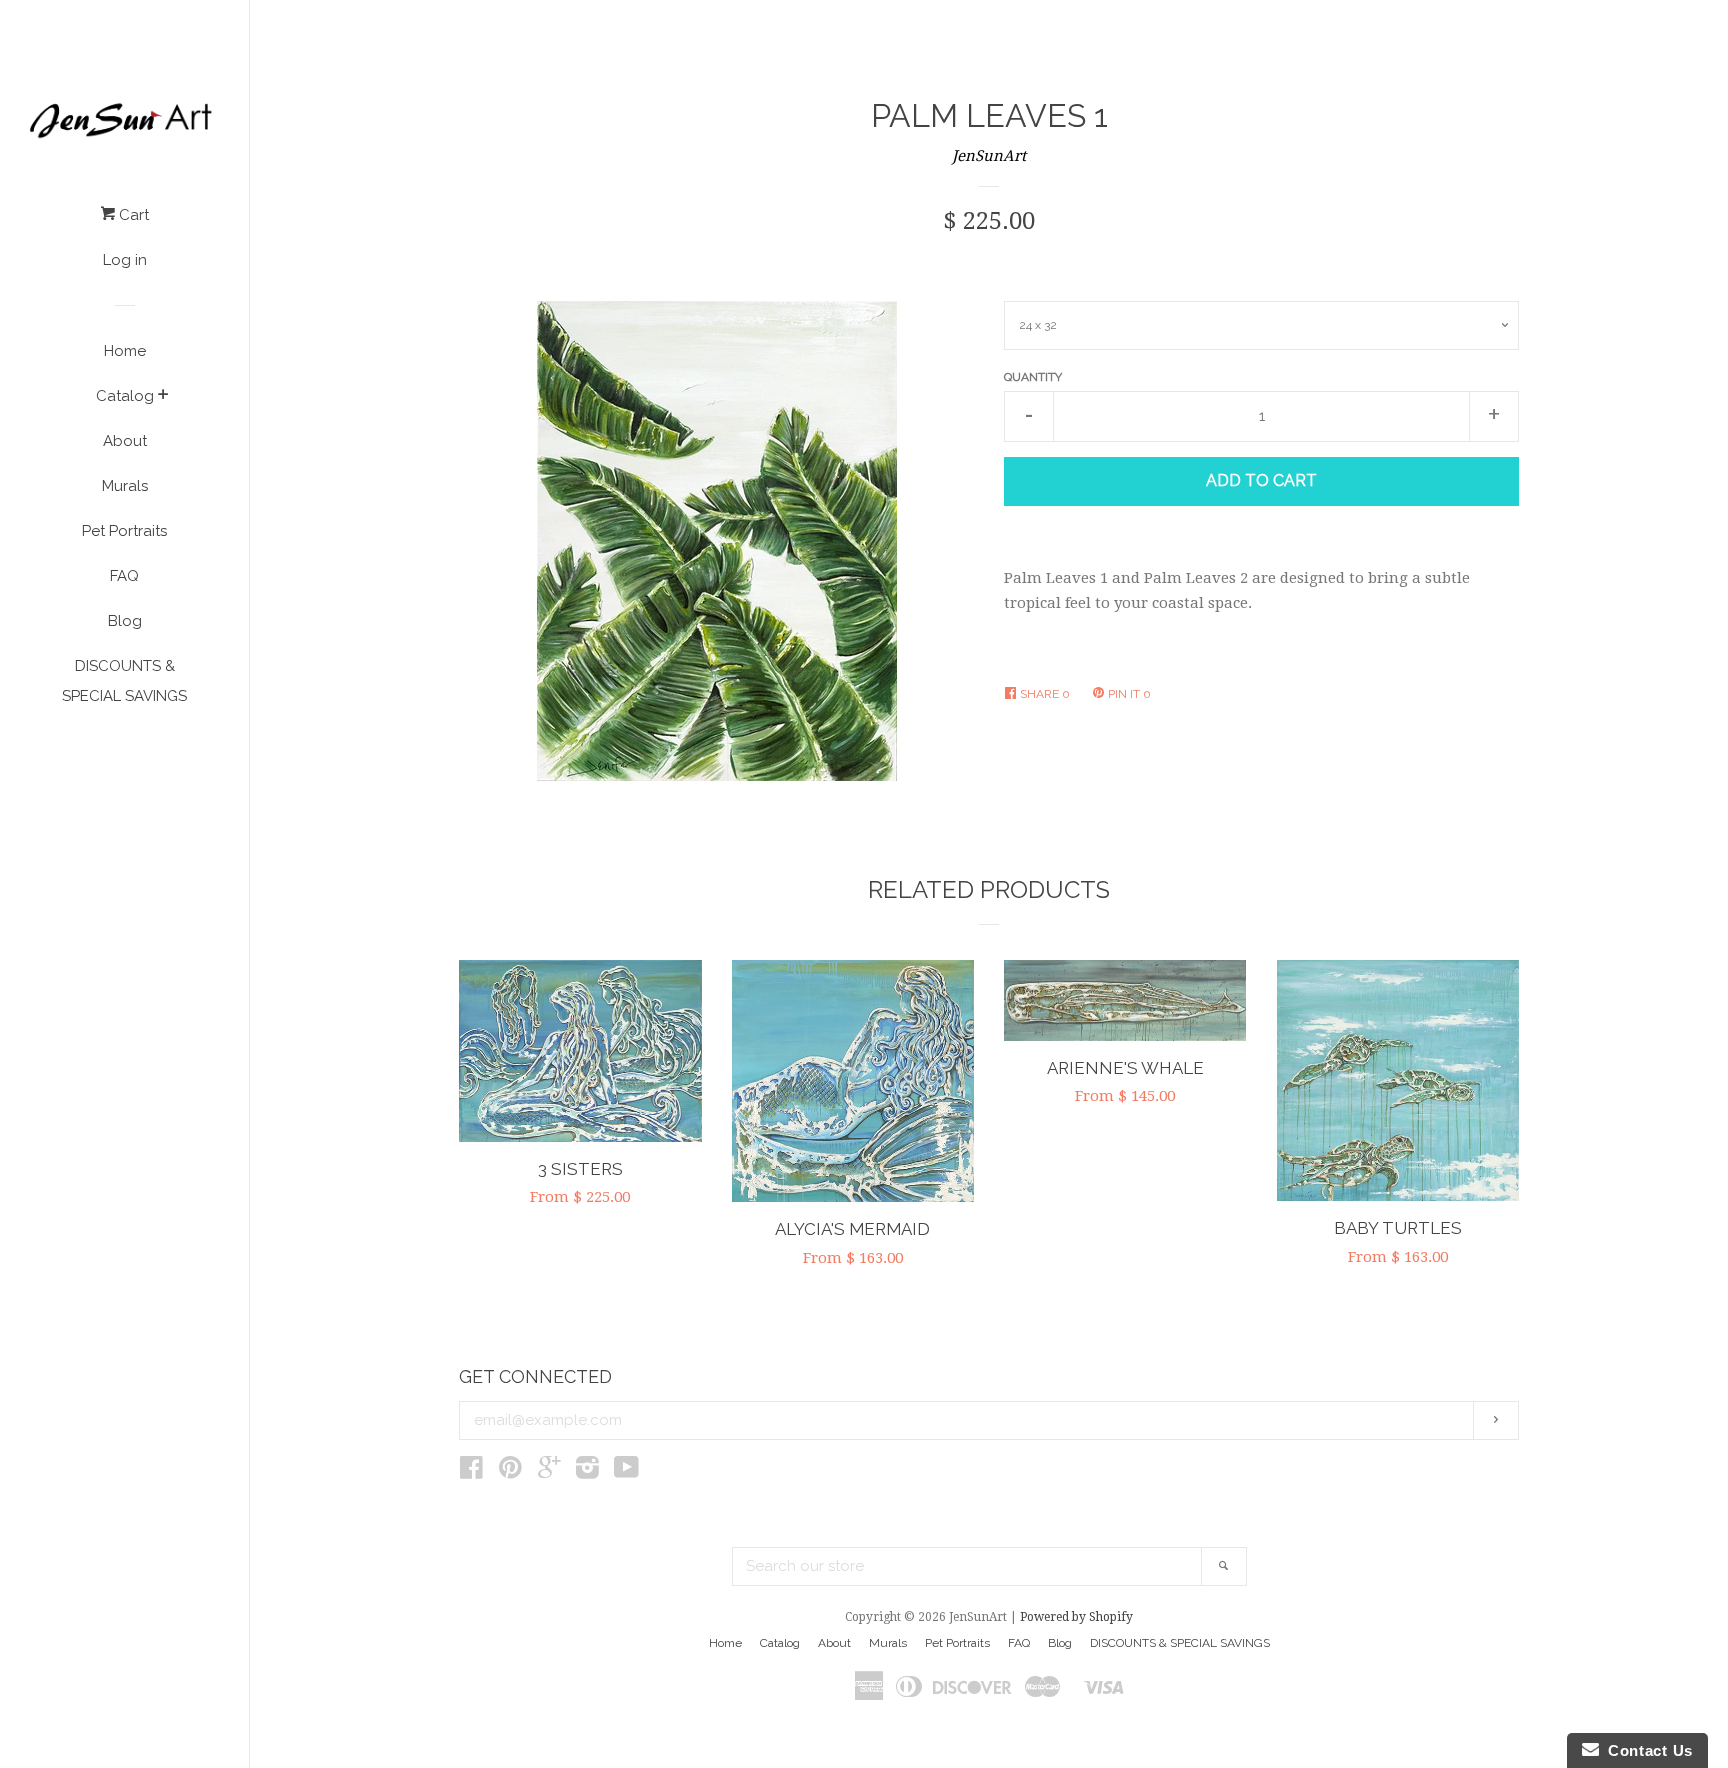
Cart (132, 215)
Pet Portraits (124, 531)
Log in (125, 260)
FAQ (124, 576)
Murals (125, 486)
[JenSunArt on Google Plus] (549, 1472)
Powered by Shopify (1076, 1617)
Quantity (1033, 377)
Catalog (125, 396)
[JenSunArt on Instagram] (587, 1472)
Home (125, 351)
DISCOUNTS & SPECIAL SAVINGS (124, 681)
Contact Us (1646, 1750)
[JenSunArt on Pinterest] (510, 1472)
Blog (125, 621)
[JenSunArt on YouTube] (626, 1472)
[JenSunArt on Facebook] (471, 1472)
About (125, 441)
